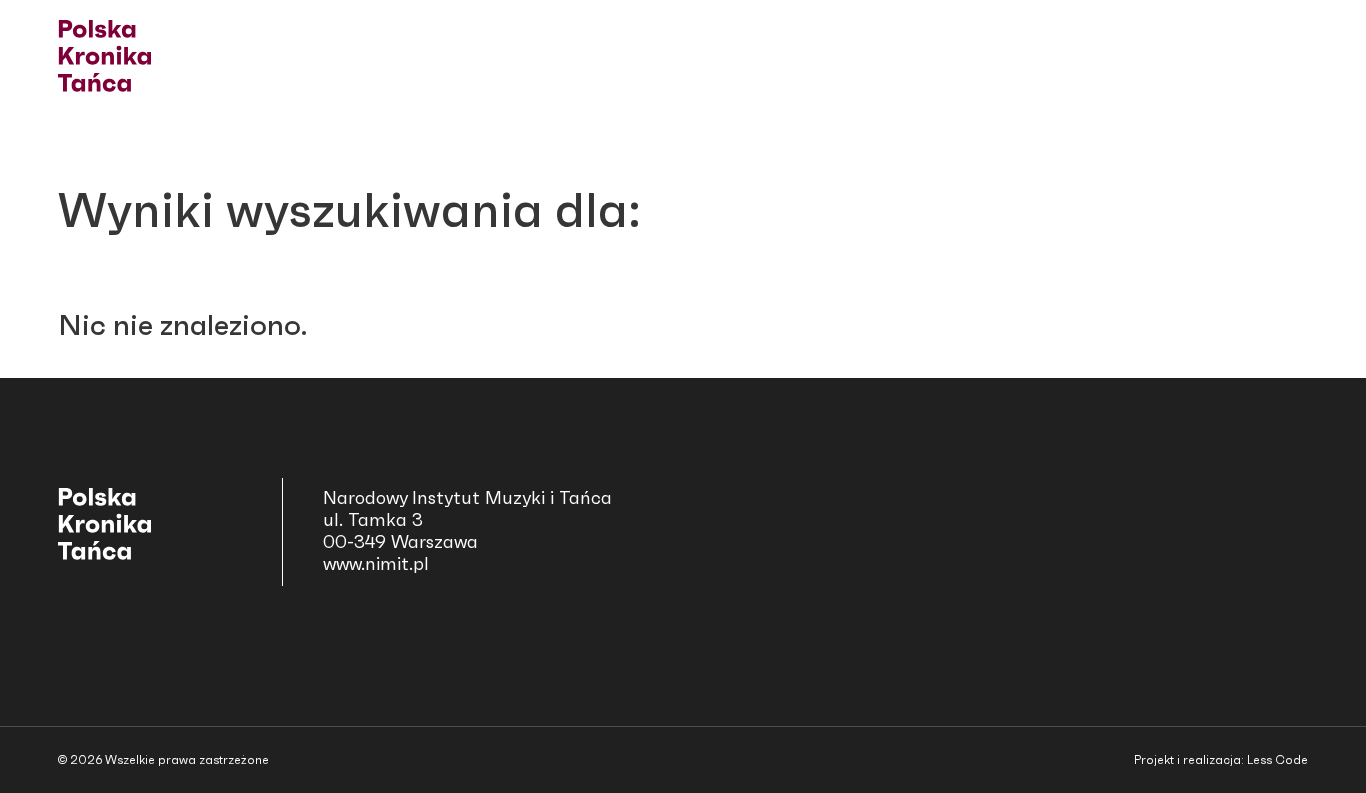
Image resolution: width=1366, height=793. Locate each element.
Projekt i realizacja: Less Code (1221, 760)
